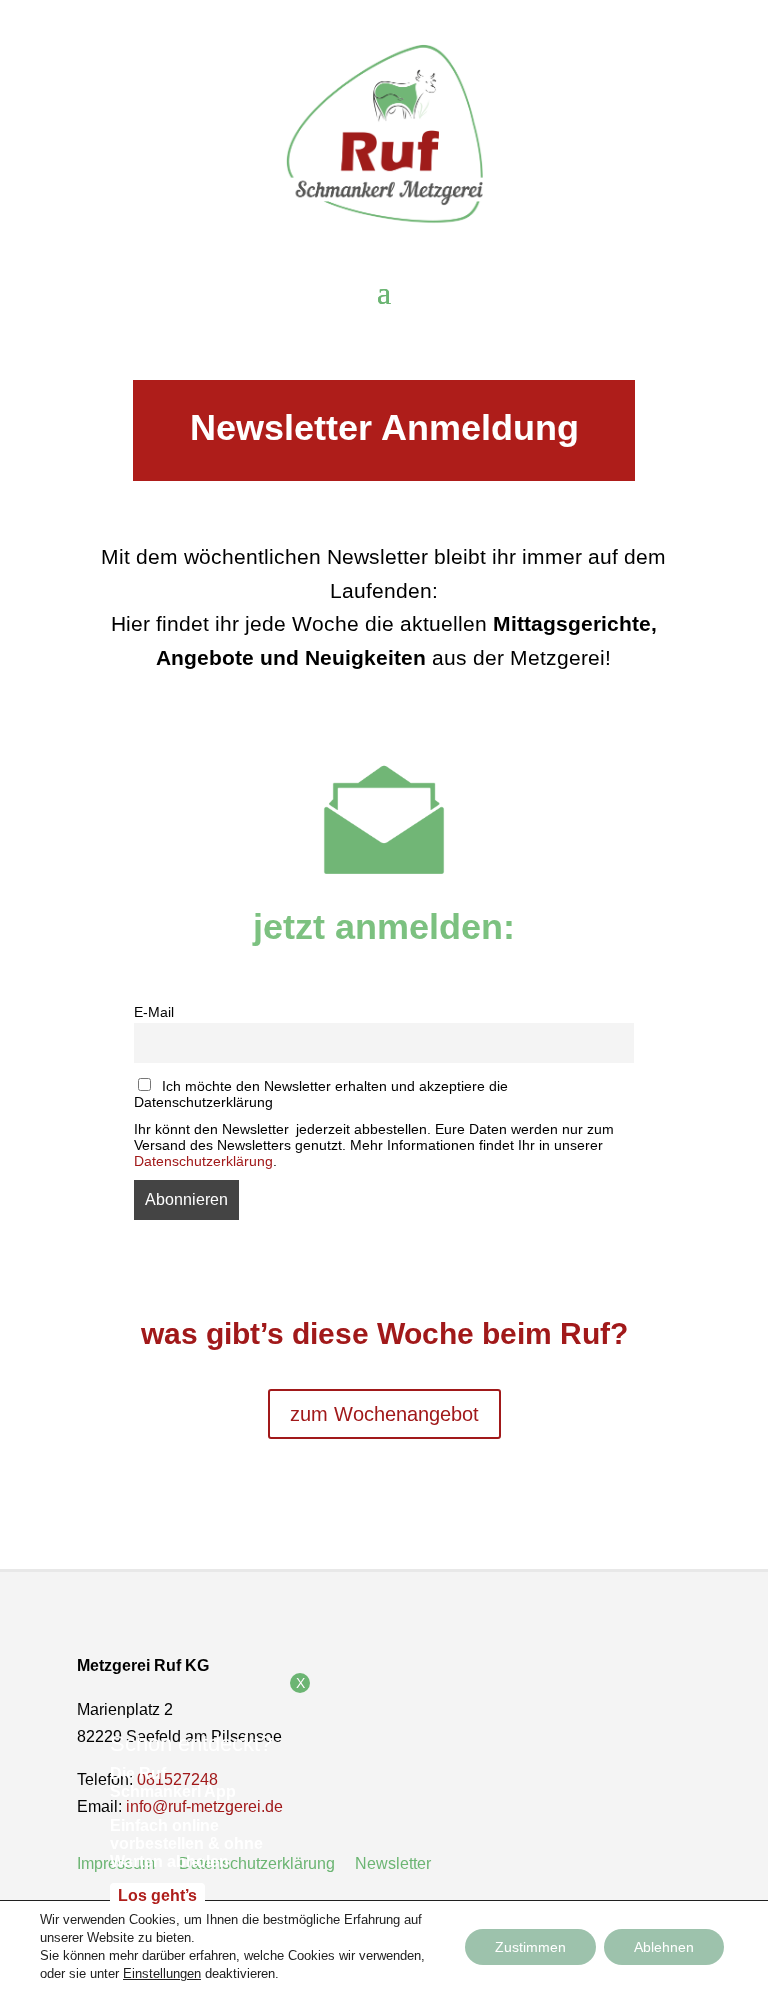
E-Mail (154, 1012)
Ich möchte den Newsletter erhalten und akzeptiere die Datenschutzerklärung (321, 1094)
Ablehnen (664, 1947)
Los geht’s (157, 1895)
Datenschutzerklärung (203, 1161)
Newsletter (395, 1863)
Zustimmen (530, 1947)
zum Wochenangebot (384, 1414)
